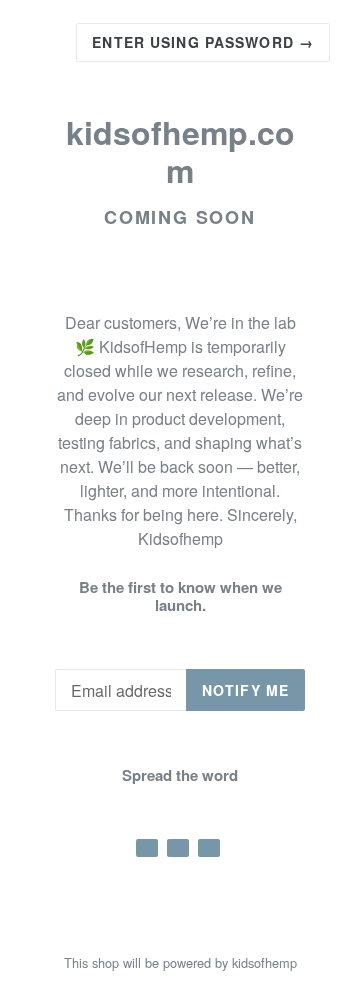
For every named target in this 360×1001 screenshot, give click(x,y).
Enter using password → (203, 42)
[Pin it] (209, 848)
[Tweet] (178, 848)
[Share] (147, 848)
